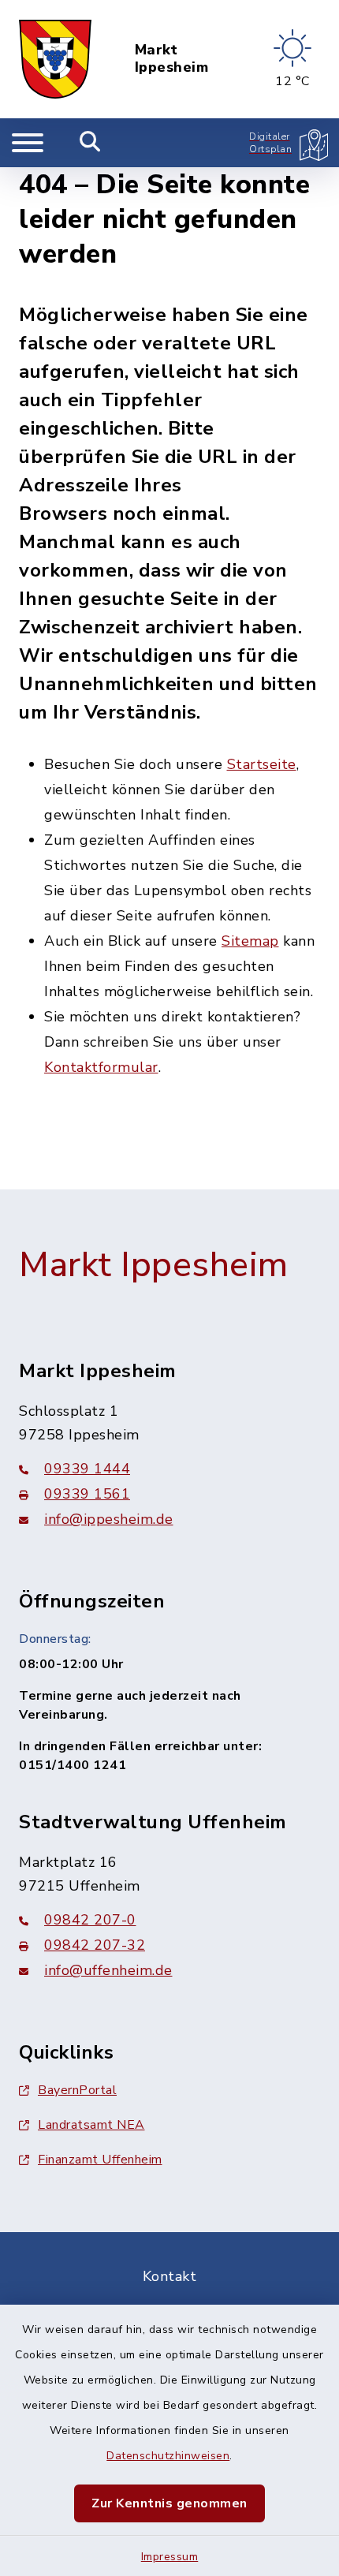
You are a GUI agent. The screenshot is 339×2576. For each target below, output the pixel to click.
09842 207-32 (95, 1945)
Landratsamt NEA (91, 2125)
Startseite (262, 764)
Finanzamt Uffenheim (100, 2160)
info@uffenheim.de (108, 1970)
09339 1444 (87, 1469)
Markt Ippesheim (172, 59)
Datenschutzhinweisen (168, 2456)
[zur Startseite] (55, 59)
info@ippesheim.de (109, 1519)
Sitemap (250, 941)
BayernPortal (77, 2090)
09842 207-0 (90, 1920)
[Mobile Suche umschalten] (90, 143)
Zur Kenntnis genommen (169, 2503)
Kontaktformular (101, 1067)
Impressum (170, 2557)
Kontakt (170, 2276)
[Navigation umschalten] (28, 143)
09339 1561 (87, 1494)
